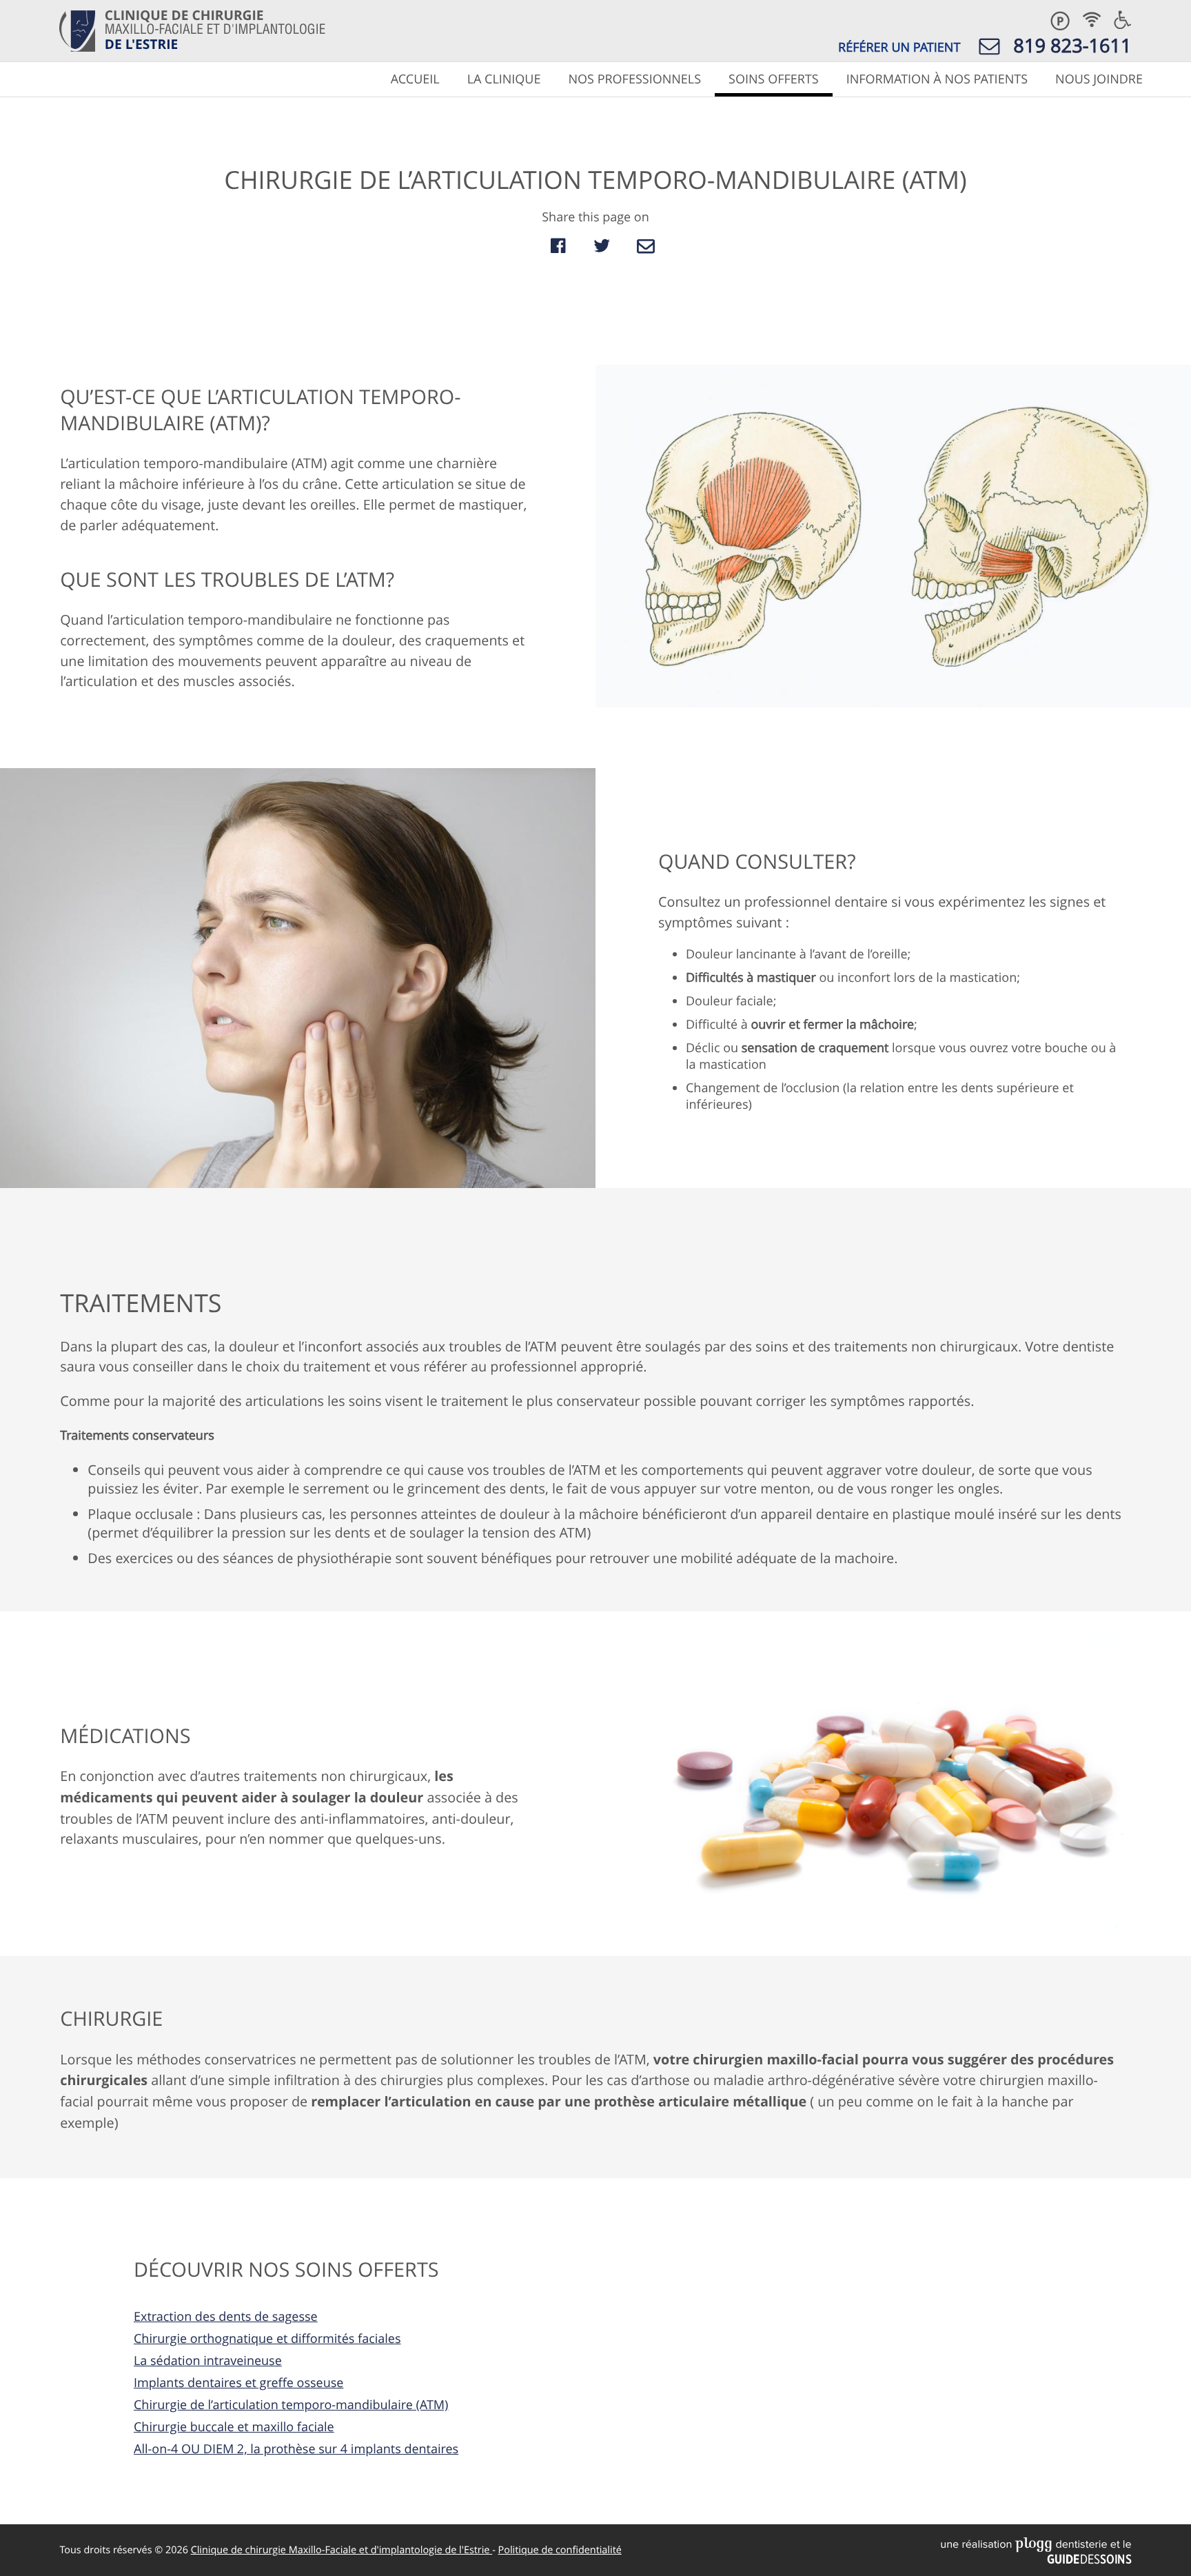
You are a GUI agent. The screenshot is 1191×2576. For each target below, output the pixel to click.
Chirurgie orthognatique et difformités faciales (267, 2339)
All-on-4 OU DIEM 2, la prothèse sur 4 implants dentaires (296, 2449)
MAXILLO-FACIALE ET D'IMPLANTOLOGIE (215, 29)
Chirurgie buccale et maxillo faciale (234, 2427)
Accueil (415, 79)
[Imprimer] (529, 246)
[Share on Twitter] (602, 246)
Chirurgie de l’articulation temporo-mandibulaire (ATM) (291, 2405)
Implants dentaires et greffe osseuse (238, 2383)
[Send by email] (646, 246)
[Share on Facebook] (558, 246)
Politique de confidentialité (560, 2550)
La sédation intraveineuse (208, 2361)
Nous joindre (1099, 79)
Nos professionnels (634, 79)
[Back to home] (78, 30)
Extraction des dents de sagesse (226, 2317)
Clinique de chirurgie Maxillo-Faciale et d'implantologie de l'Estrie (342, 2550)
